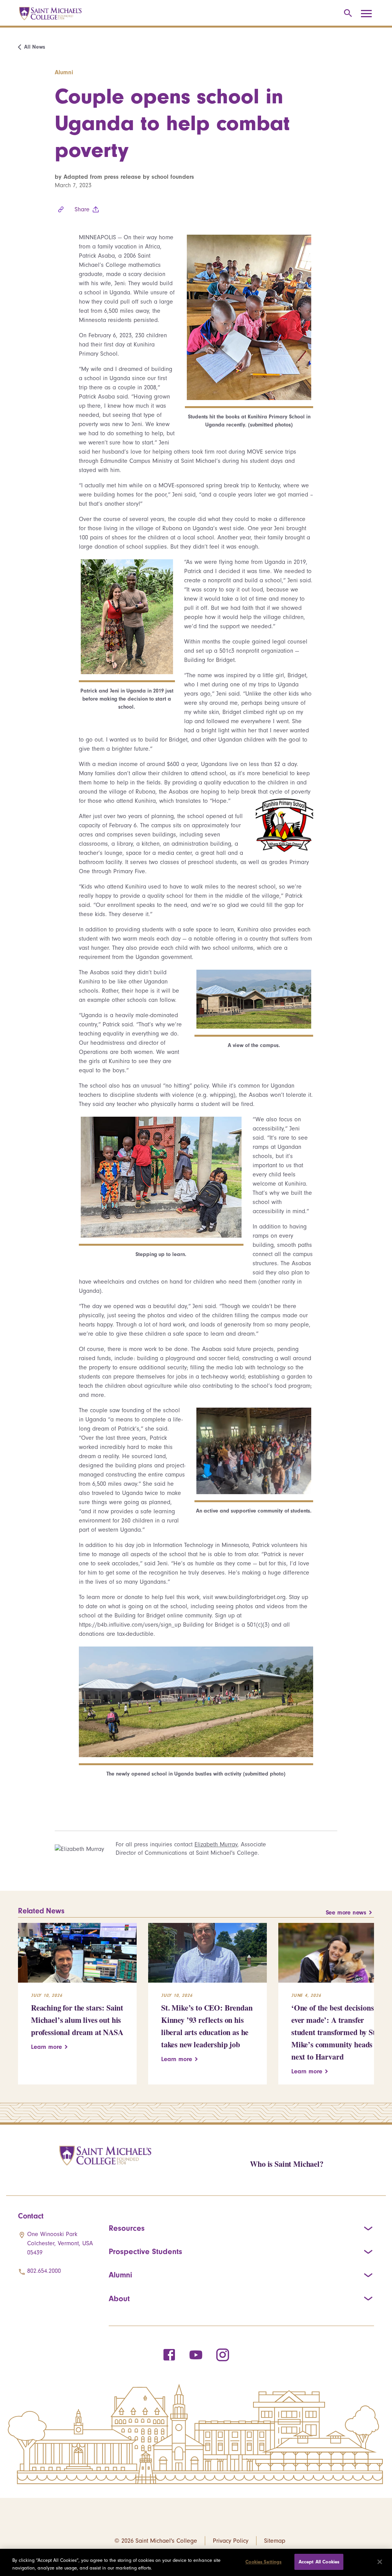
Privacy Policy (231, 2541)
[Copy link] (61, 209)
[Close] (380, 2562)
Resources (127, 2228)
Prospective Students (145, 2251)
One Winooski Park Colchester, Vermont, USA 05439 (60, 2243)
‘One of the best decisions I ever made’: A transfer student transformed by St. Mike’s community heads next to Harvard (335, 2032)
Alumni (120, 2275)
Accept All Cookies (319, 2562)
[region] (196, 2562)
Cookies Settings (263, 2562)
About (119, 2298)
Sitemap (275, 2541)
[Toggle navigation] (369, 14)
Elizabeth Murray (216, 1844)
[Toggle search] (347, 14)
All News (35, 47)
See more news (346, 1913)
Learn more (47, 2047)
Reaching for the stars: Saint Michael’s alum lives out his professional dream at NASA (77, 2020)
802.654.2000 (44, 2271)
